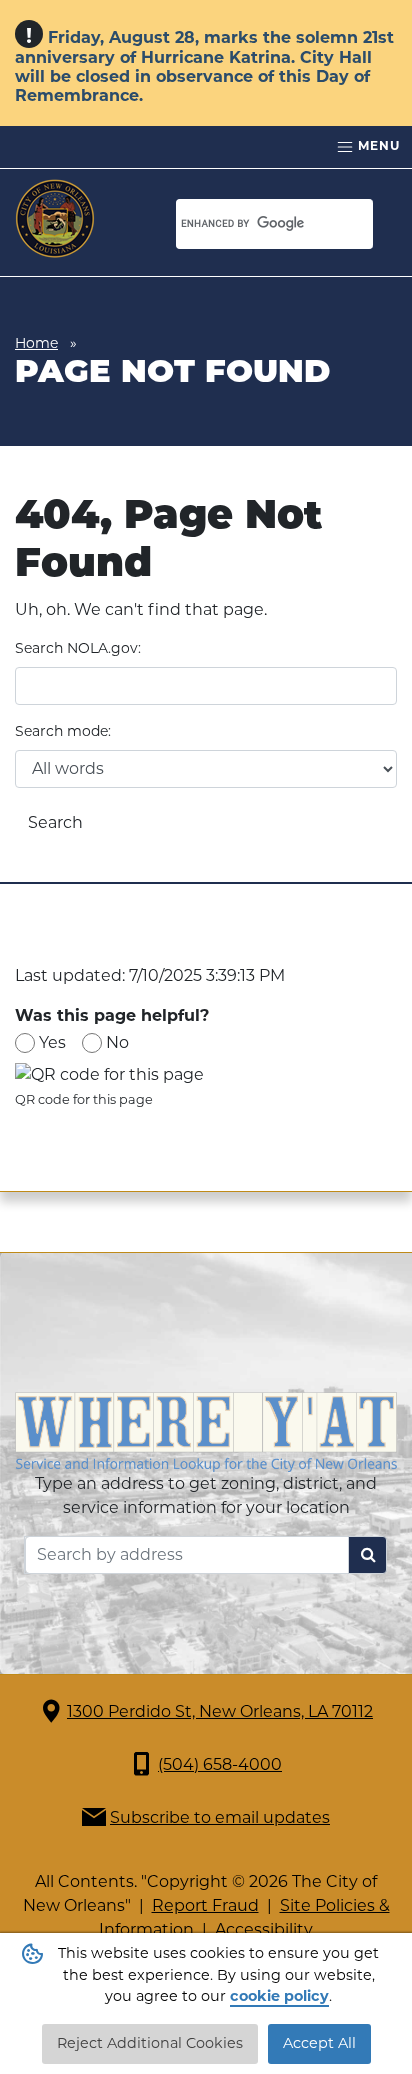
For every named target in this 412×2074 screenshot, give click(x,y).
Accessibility (264, 1929)
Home (36, 343)
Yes (52, 1042)
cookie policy (279, 1996)
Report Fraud (205, 1905)
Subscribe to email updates (220, 1817)
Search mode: (63, 731)
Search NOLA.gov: (78, 648)
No (117, 1042)
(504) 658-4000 (220, 1764)
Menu (377, 145)
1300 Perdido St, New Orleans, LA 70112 (220, 1711)
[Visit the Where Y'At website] (206, 1430)
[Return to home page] (55, 219)
